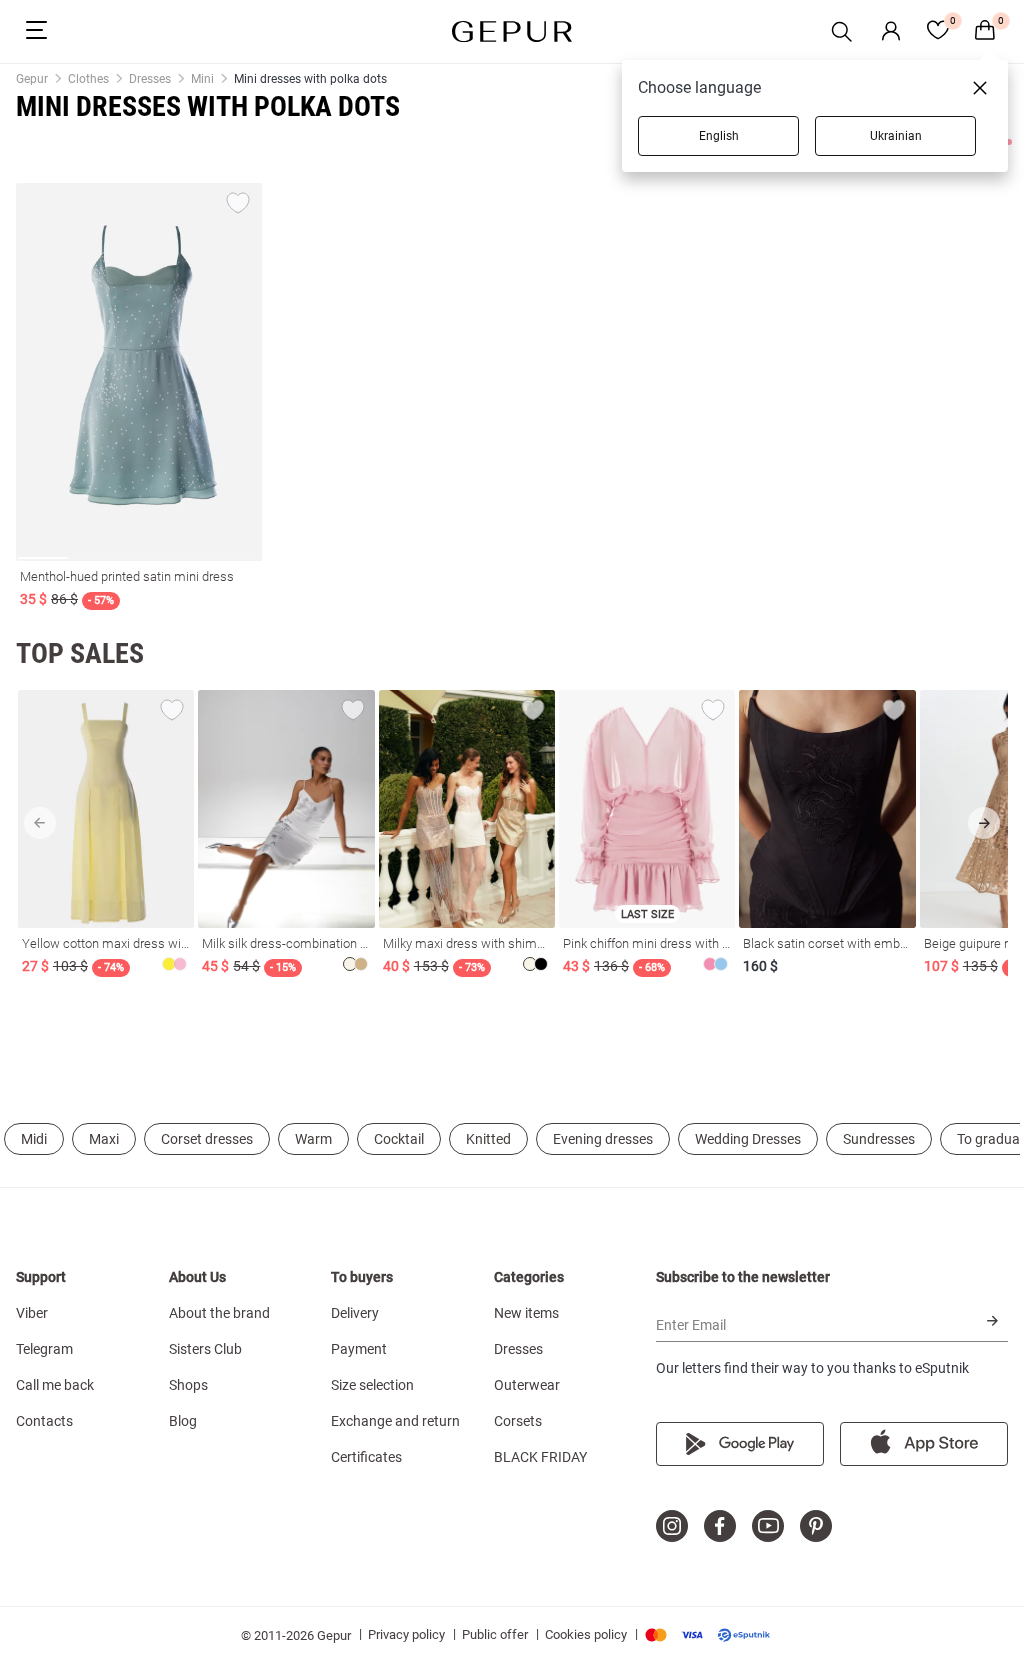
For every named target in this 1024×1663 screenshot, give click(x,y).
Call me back (55, 1385)
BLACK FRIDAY (540, 1457)
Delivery (355, 1313)
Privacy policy (406, 1634)
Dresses (518, 1349)
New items (526, 1313)
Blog (183, 1421)
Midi (34, 1139)
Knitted (488, 1139)
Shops (188, 1385)
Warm (313, 1139)
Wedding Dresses (748, 1139)
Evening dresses (603, 1139)
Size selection (372, 1385)
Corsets (518, 1421)
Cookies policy (586, 1634)
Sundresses (879, 1139)
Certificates (366, 1457)
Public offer (495, 1634)
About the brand (219, 1313)
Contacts (44, 1421)
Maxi (104, 1139)
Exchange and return (395, 1421)
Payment (359, 1349)
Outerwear (527, 1385)
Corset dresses (207, 1139)
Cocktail (399, 1139)
